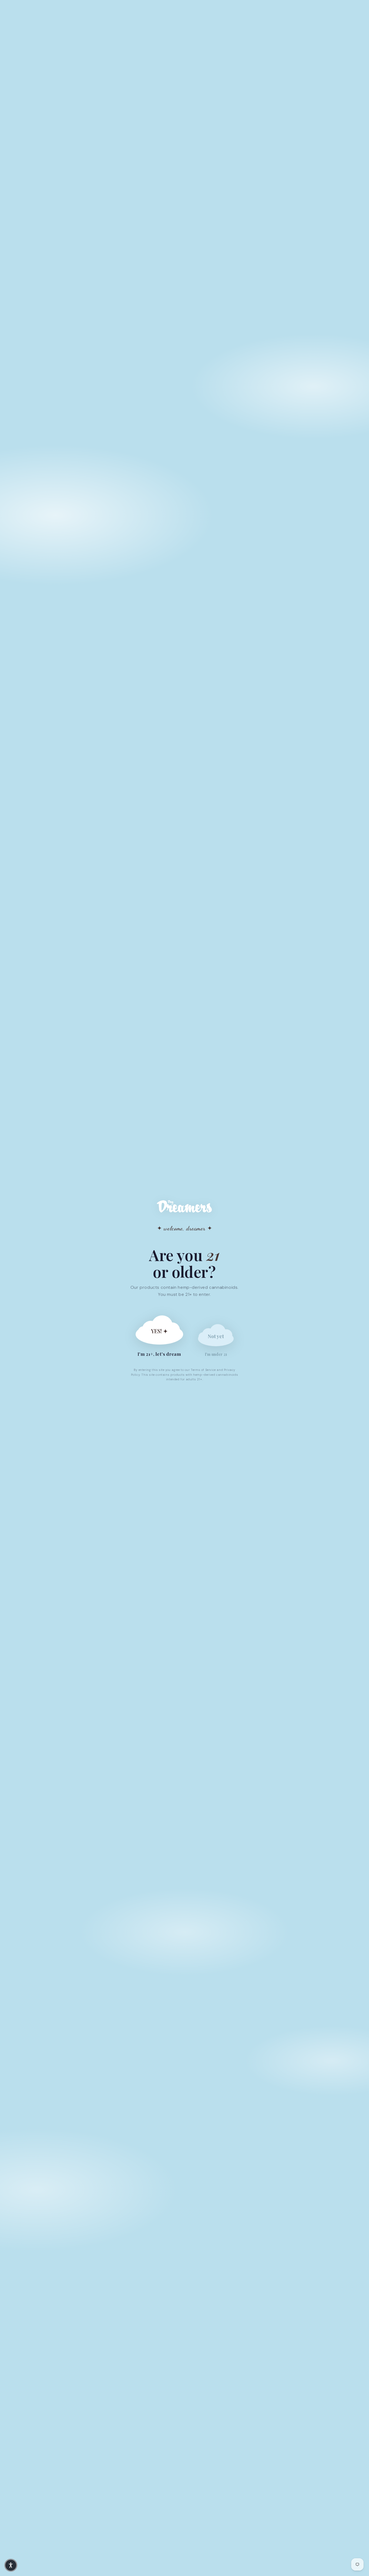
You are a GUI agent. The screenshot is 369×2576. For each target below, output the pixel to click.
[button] (11, 2565)
